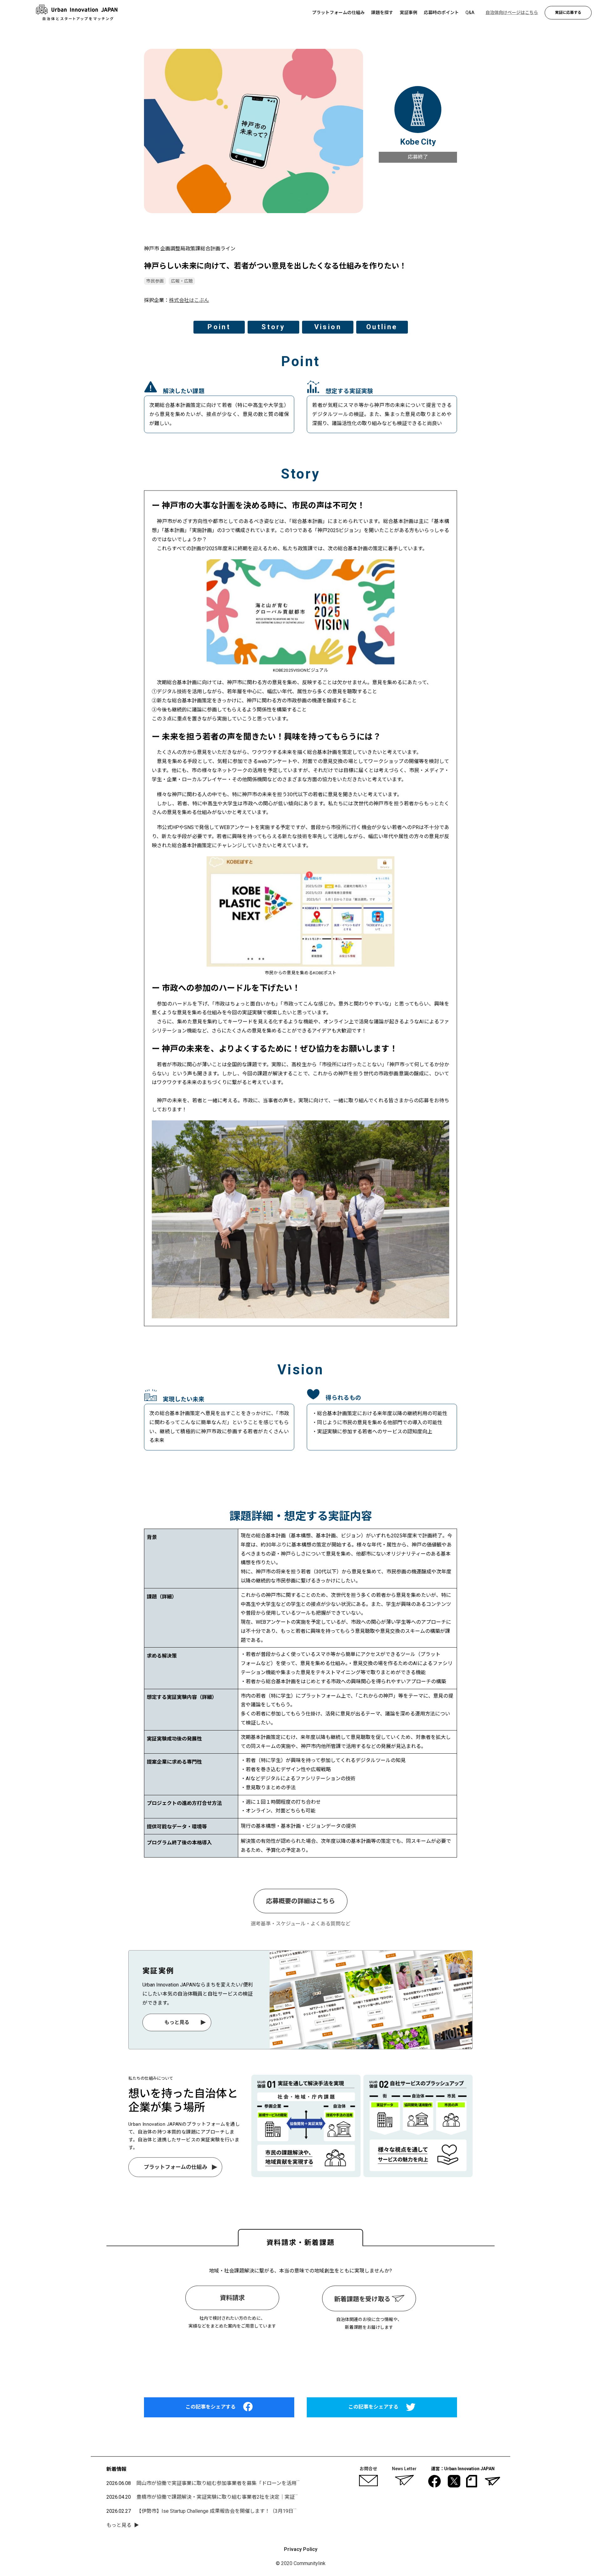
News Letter (404, 2469)
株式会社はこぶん (189, 300)
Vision (328, 327)
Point (219, 327)
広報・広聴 (182, 281)
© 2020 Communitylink (301, 2563)
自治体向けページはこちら (300, 2358)
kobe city (418, 142)
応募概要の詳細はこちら (300, 1901)
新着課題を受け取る (363, 2299)
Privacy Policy (301, 2549)
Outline (382, 327)
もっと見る (177, 2022)
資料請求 (232, 2298)
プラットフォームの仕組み (175, 2167)
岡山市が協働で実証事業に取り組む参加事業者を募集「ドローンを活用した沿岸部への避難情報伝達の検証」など (264, 2483)
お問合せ (368, 2469)
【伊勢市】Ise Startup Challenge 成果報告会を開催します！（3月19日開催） (222, 2511)
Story (273, 327)
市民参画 (155, 281)
